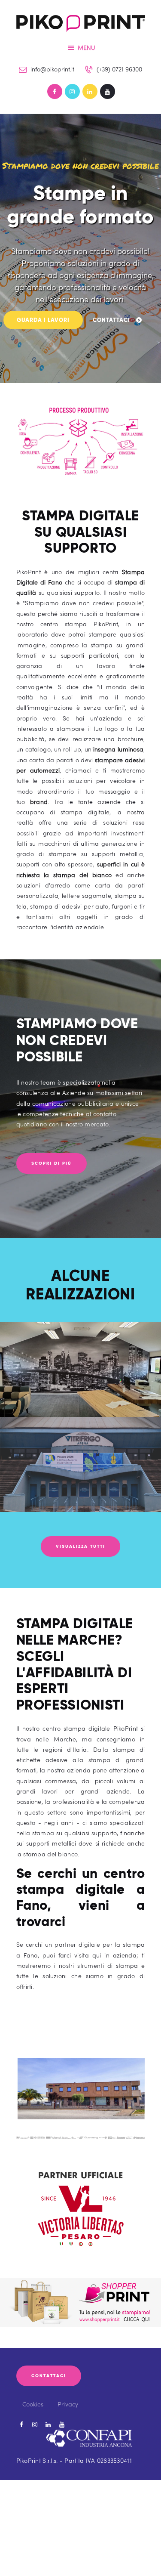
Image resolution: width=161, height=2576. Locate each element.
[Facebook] (55, 91)
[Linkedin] (90, 91)
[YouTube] (108, 91)
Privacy (68, 2404)
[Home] (81, 21)
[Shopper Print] (80, 2283)
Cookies (33, 2404)
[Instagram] (72, 91)
